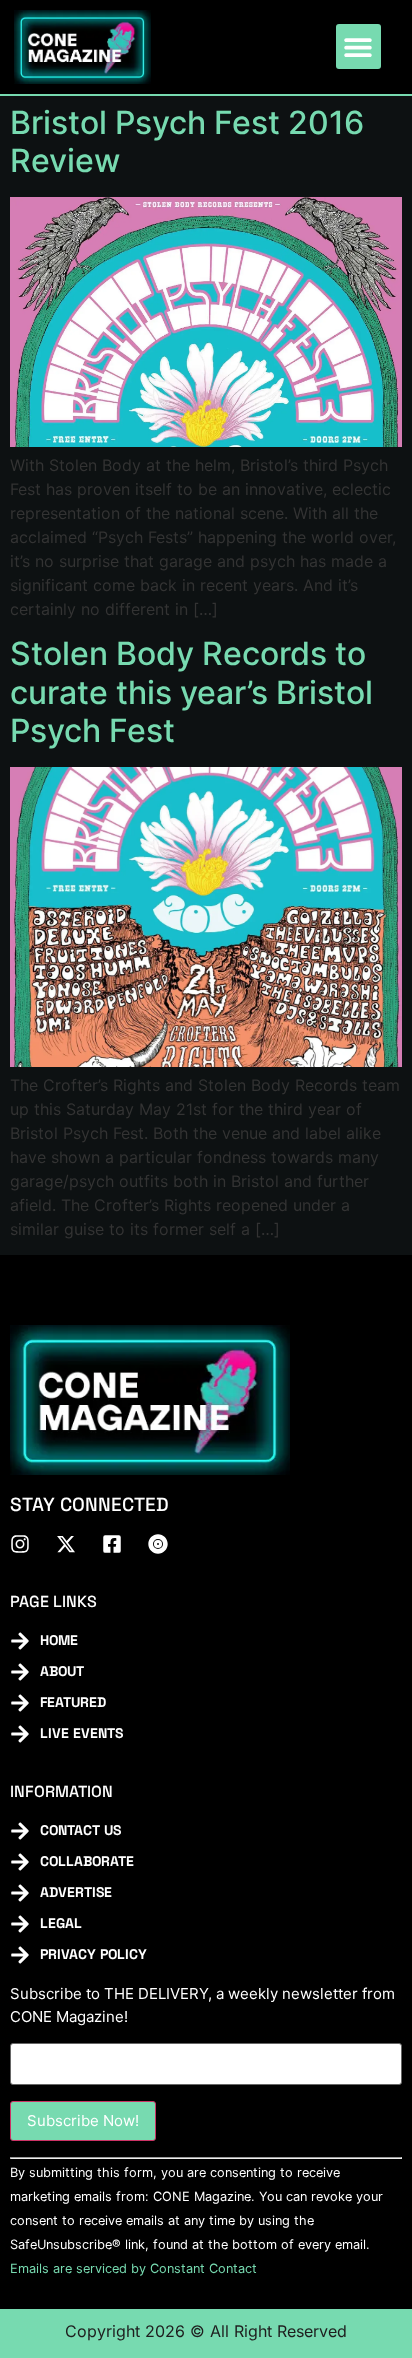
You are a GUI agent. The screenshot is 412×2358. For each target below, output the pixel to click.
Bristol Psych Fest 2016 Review (187, 141)
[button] (358, 46)
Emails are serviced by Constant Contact (133, 2268)
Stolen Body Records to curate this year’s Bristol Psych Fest (191, 692)
